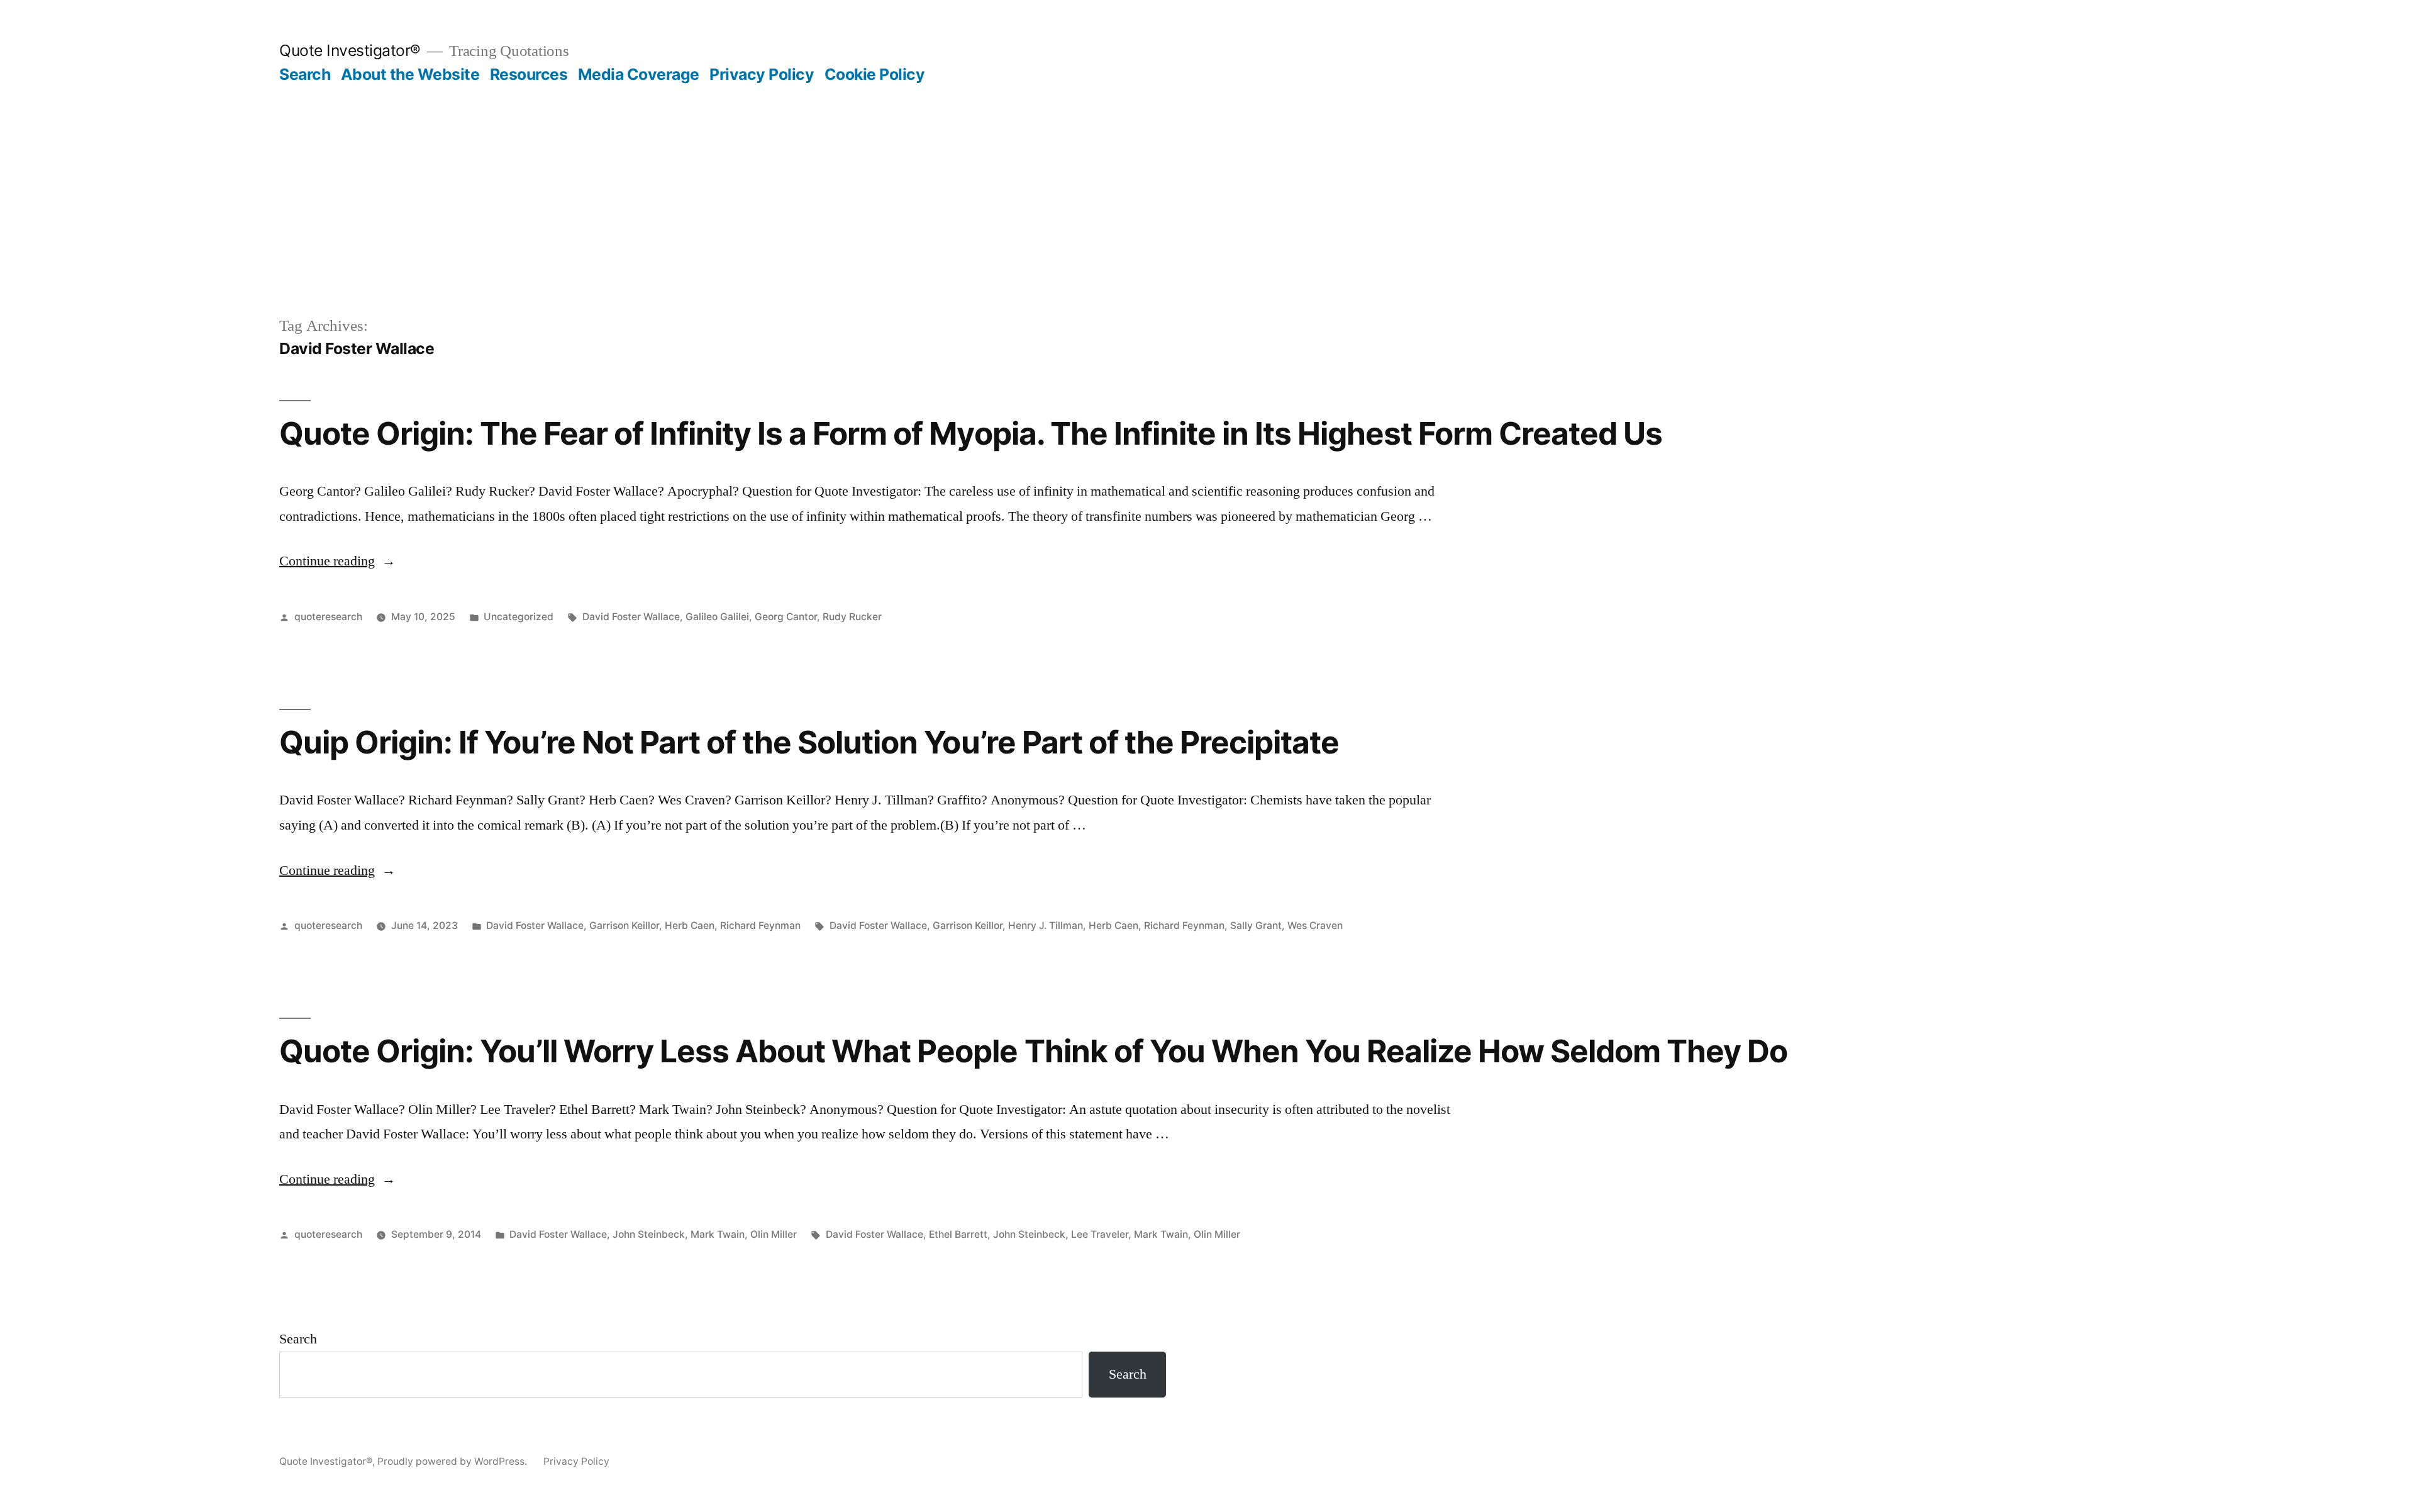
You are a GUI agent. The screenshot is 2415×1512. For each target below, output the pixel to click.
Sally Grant (1256, 926)
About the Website (410, 74)
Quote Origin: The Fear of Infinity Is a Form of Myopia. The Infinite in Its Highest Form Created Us (971, 433)
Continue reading (337, 561)
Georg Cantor (786, 617)
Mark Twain (718, 1234)
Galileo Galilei (717, 617)
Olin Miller (774, 1234)
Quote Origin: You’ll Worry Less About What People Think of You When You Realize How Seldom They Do (1033, 1051)
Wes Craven (1315, 926)
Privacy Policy (762, 74)
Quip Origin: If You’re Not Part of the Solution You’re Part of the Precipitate (809, 742)
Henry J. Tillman (1046, 926)
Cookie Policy (875, 74)
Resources (529, 74)
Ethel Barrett (958, 1234)
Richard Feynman (760, 926)
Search (305, 74)
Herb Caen (690, 926)
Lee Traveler (1100, 1234)
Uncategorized (519, 617)
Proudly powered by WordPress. (453, 1461)
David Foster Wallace (631, 617)
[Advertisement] (1207, 220)
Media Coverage (639, 74)
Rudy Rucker (852, 617)
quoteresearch (328, 617)
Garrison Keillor (624, 926)
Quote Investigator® (350, 50)
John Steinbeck (649, 1234)
